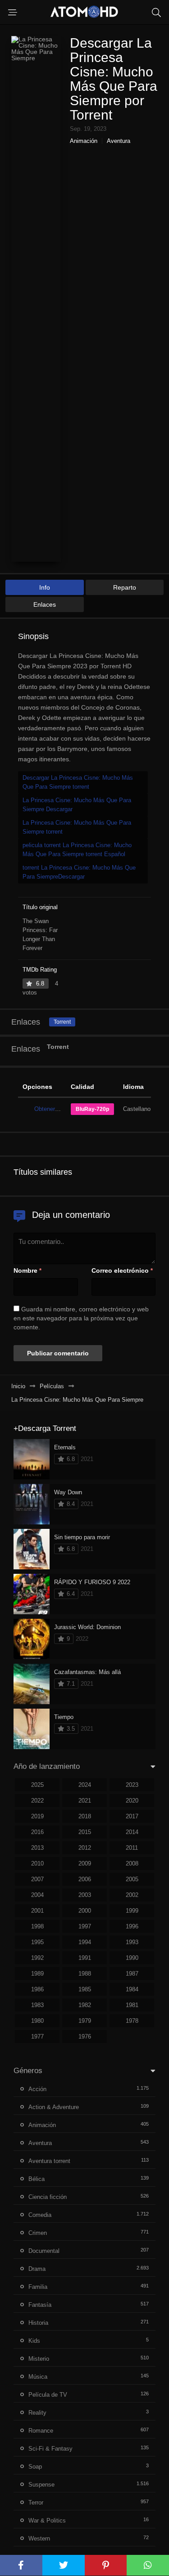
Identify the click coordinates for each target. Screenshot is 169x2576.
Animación (84, 141)
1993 (132, 1942)
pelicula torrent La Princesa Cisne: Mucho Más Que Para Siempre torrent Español (77, 850)
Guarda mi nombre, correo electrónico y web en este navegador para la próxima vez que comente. (81, 1318)
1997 (85, 1926)
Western (39, 2538)
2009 (85, 1863)
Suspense (41, 2485)
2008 (132, 1863)
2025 (37, 1785)
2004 (37, 1895)
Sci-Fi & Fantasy (50, 2449)
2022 (37, 1801)
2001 (37, 1911)
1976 (85, 2036)
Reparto (125, 587)
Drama (37, 2269)
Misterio (39, 2359)
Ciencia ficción (48, 2197)
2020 (132, 1801)
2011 (132, 1848)
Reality (37, 2413)
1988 (85, 1974)
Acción (37, 2089)
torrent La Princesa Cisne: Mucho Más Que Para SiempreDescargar (79, 872)
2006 (85, 1879)
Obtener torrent (54, 1109)
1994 (85, 1942)
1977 (37, 2036)
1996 (132, 1926)
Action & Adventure (54, 2107)
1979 (85, 2021)
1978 (132, 2021)
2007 (37, 1879)
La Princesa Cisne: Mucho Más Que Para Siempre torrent (77, 827)
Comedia (40, 2215)
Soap (35, 2467)
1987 (132, 1974)
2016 (37, 1832)
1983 (37, 2005)
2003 (85, 1895)
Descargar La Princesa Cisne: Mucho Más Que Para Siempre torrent (78, 782)
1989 (37, 1974)
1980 (37, 2021)
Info (45, 587)
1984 (132, 1989)
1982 (85, 2005)
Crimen (38, 2233)
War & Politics (47, 2520)
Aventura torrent (49, 2161)
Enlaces (45, 604)
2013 (37, 1848)
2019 (37, 1816)
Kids (34, 2341)
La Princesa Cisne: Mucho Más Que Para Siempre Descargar (77, 805)
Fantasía (40, 2305)
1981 (132, 2005)
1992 (37, 1958)
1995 (37, 1942)
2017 (132, 1816)
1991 (85, 1958)
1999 (132, 1911)
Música (38, 2377)
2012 (85, 1848)
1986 (37, 1989)
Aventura (119, 141)
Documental (44, 2251)
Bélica (37, 2179)
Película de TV (48, 2395)
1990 (132, 1958)
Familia (38, 2287)
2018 (85, 1816)
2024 (85, 1785)
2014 (132, 1832)
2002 (132, 1895)
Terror (36, 2503)
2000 (85, 1911)
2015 (85, 1832)
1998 (37, 1926)
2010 (37, 1863)
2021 (85, 1801)
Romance (41, 2431)
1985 (85, 1989)
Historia (38, 2323)
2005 (132, 1879)
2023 (132, 1785)
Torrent (62, 1022)
